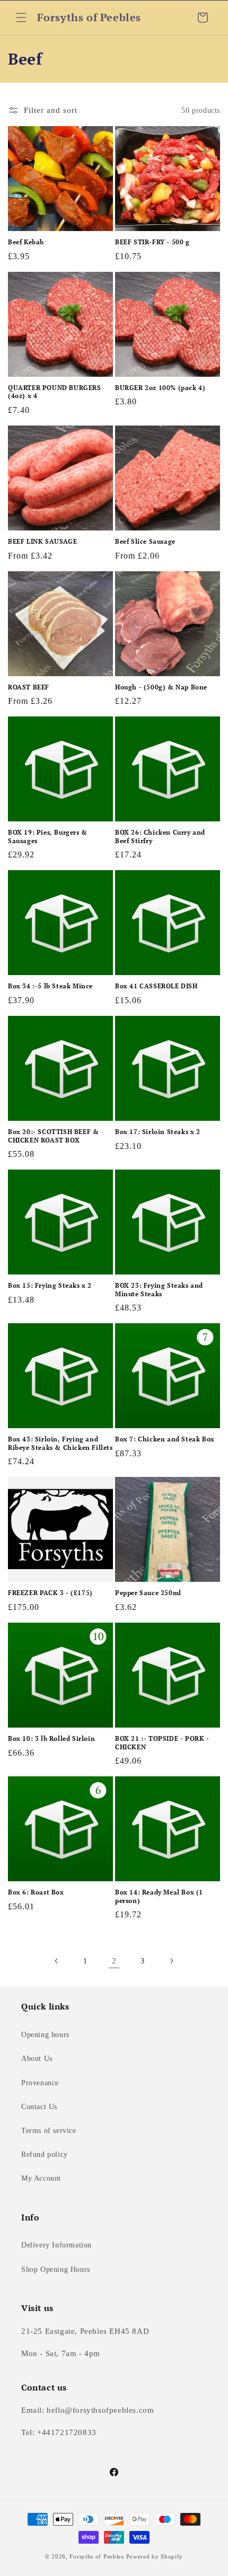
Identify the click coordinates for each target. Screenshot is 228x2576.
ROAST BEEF (29, 687)
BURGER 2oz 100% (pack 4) (160, 388)
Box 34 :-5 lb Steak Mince (50, 986)
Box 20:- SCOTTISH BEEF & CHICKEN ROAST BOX (53, 1136)
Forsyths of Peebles (97, 2556)
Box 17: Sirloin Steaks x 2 (158, 1132)
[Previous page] (57, 1961)
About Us (37, 2059)
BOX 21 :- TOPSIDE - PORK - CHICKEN (162, 1743)
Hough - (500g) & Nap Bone (161, 687)
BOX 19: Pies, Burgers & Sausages (48, 836)
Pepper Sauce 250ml (148, 1593)
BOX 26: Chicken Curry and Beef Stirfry (160, 836)
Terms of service (49, 2131)
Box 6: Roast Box (36, 1892)
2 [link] (114, 1961)
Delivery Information (56, 2245)
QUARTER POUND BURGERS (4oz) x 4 (55, 392)
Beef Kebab (26, 242)
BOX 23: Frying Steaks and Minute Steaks (159, 1290)
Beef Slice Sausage (145, 541)
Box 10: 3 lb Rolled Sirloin (51, 1738)
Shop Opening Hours (56, 2269)
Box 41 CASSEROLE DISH (156, 986)
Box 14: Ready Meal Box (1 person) (159, 1896)
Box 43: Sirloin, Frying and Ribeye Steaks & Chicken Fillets (60, 1443)
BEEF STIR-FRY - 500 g (152, 242)
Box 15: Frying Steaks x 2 (50, 1285)
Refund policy (45, 2154)
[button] (21, 17)
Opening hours (45, 2035)
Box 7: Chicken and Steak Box (165, 1439)
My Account (41, 2178)
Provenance (40, 2083)
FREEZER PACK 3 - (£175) (50, 1593)
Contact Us (39, 2107)
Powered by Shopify (155, 2556)
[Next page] (171, 1961)
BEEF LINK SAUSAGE (42, 541)
